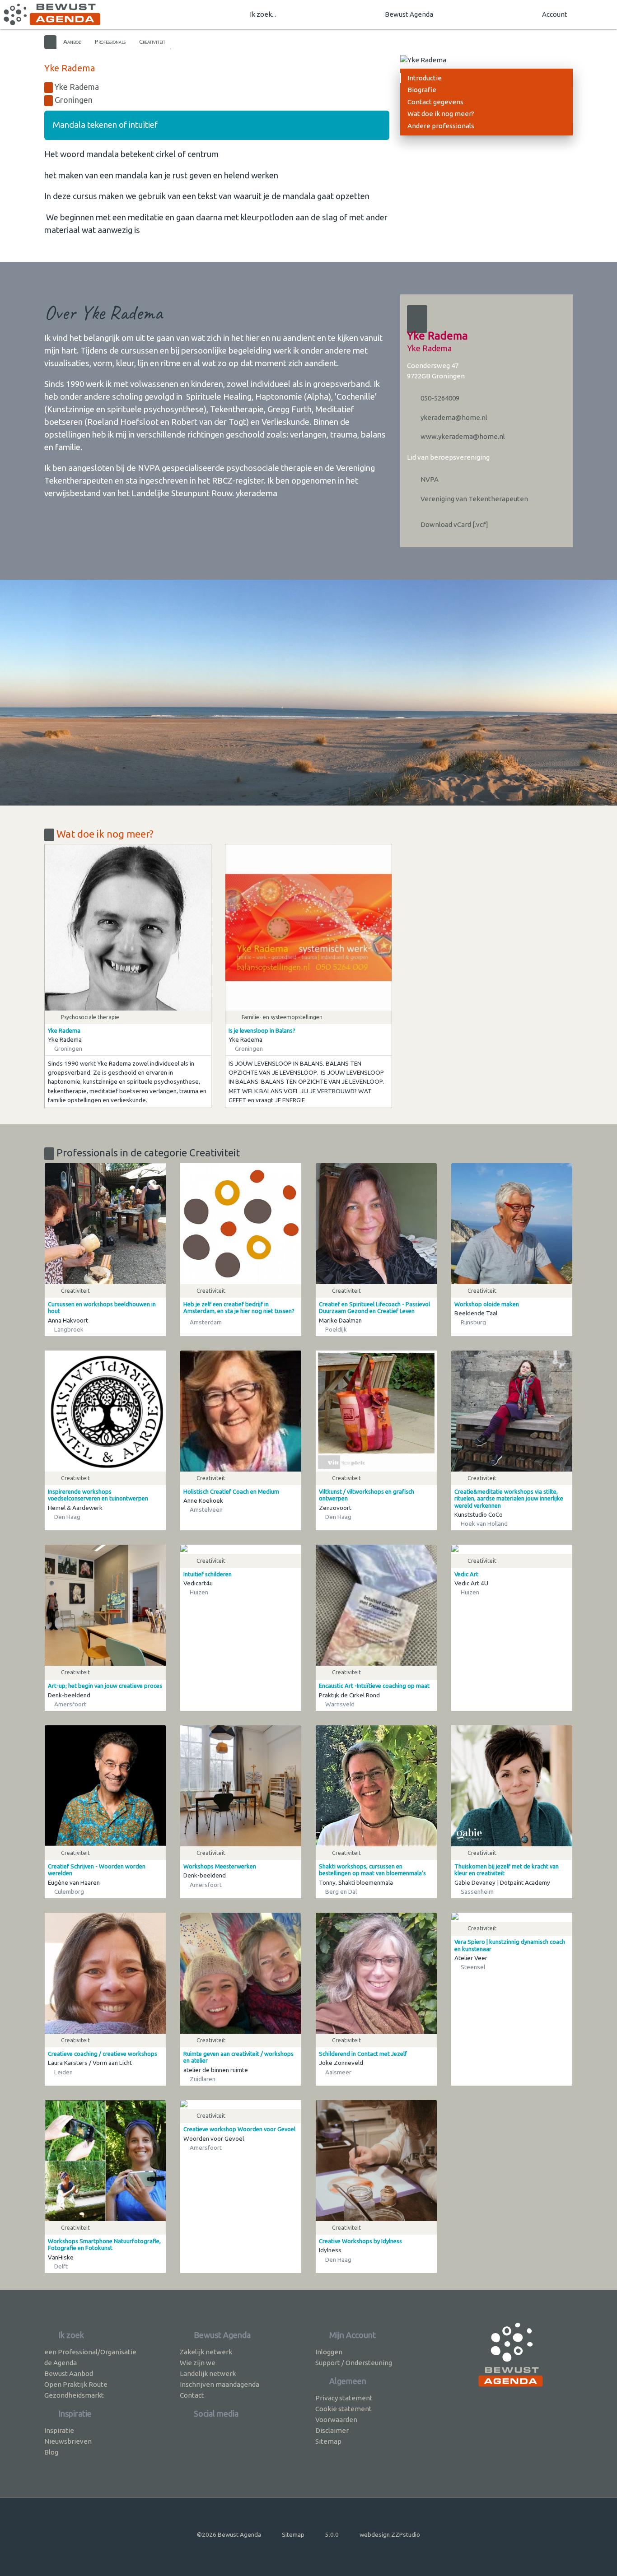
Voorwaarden (336, 2420)
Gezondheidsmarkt (74, 2395)
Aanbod (72, 42)
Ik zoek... (263, 14)
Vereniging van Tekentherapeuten (474, 499)
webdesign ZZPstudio (390, 2534)
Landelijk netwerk (208, 2373)
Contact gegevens (435, 102)
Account (555, 14)
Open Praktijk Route (76, 2384)
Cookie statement (344, 2409)
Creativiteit (152, 42)
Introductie (425, 78)
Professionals (110, 42)
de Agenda (61, 2363)
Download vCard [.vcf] (454, 524)
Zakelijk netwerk (206, 2352)
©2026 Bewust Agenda (229, 2534)
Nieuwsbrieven (68, 2441)
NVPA (429, 479)
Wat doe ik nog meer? (441, 114)
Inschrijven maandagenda (220, 2384)
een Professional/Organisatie (90, 2352)
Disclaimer (332, 2430)
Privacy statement (344, 2398)
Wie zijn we (198, 2363)
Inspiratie (59, 2430)
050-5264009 (439, 398)
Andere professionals (441, 126)
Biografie (422, 90)
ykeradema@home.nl (453, 417)
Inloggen (329, 2352)
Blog (51, 2452)
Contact (192, 2395)
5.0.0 (332, 2534)
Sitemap (328, 2441)
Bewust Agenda (409, 14)
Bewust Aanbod (69, 2373)
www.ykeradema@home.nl (462, 436)
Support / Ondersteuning (354, 2363)
